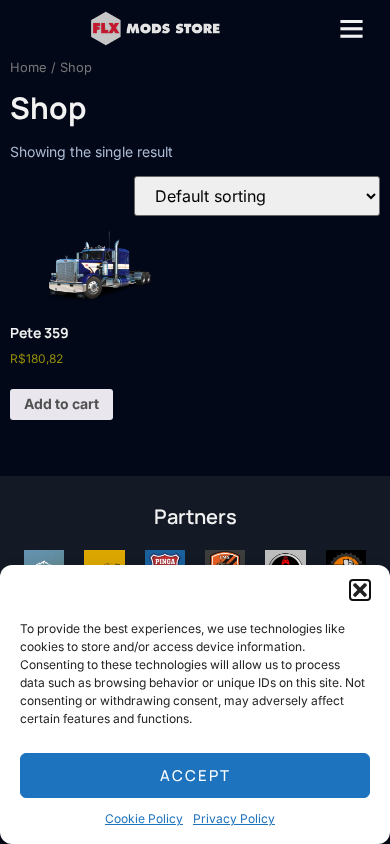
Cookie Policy (144, 818)
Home (28, 67)
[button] (360, 590)
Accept (195, 775)
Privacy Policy (234, 818)
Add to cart (61, 403)
